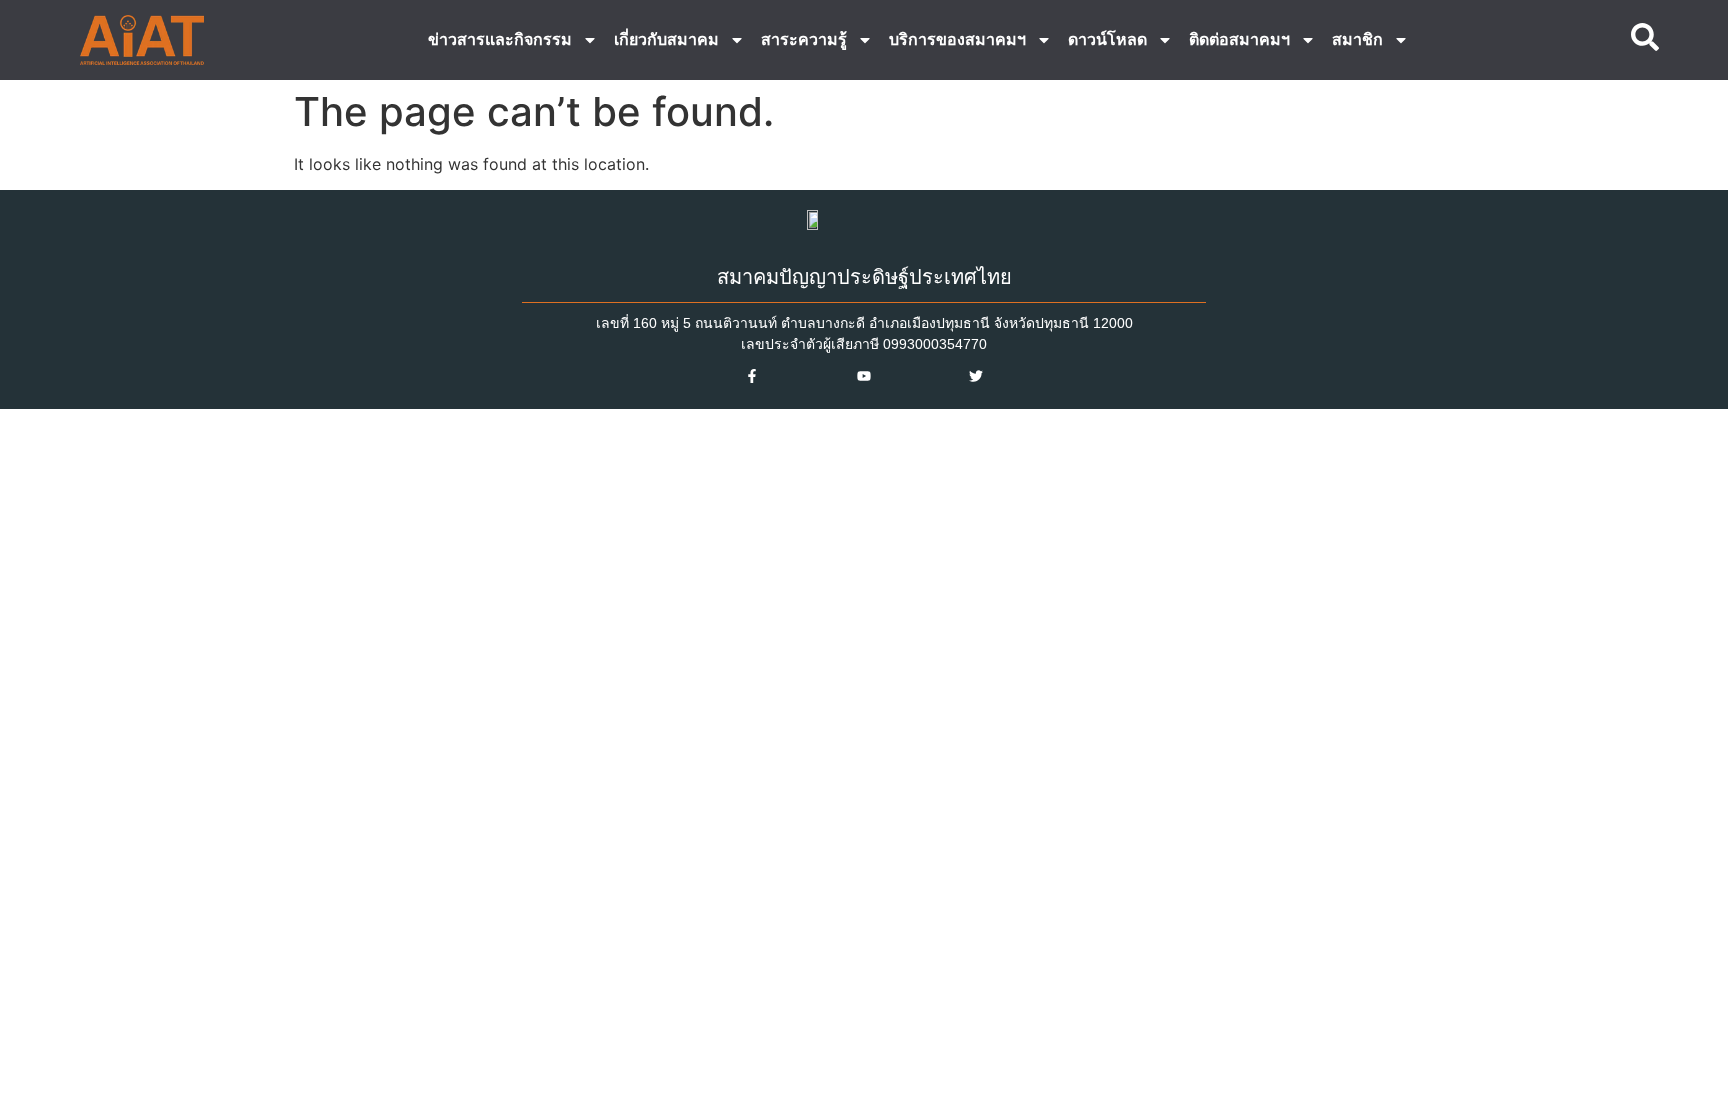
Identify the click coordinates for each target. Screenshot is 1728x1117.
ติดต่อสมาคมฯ (1239, 39)
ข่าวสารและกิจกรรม (500, 39)
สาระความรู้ (804, 39)
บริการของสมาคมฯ (957, 39)
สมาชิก (1357, 39)
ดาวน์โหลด (1107, 39)
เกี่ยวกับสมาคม (666, 39)
